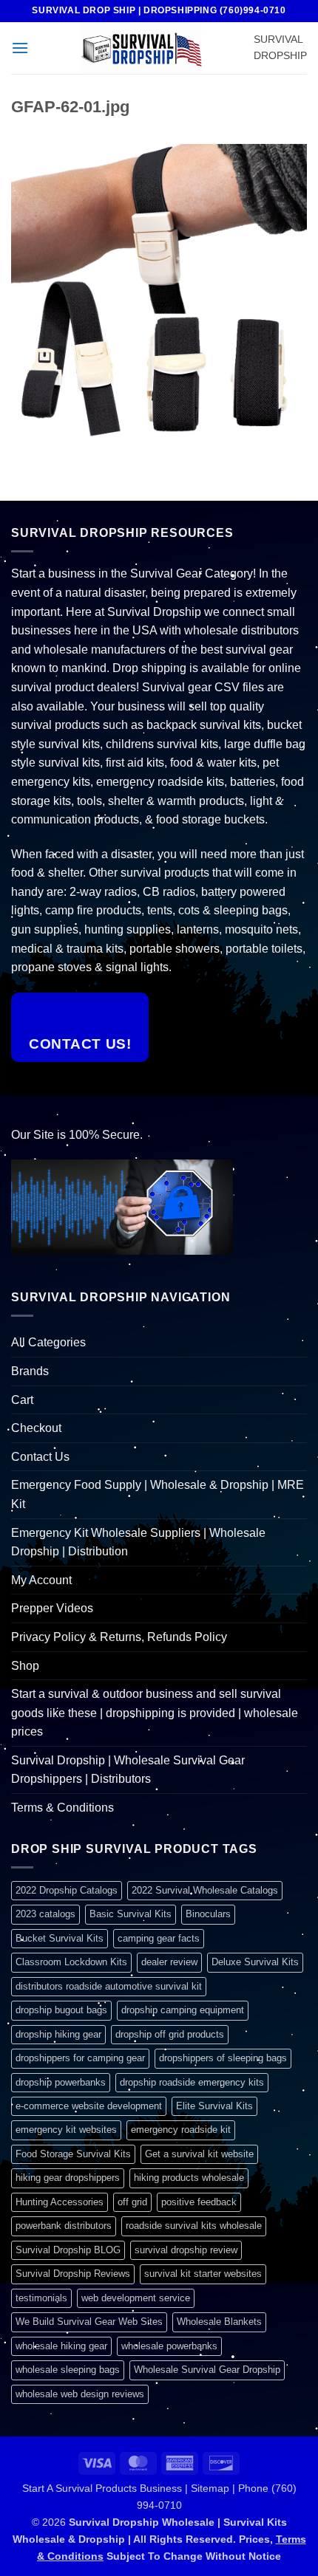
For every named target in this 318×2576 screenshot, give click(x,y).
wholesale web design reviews (80, 2394)
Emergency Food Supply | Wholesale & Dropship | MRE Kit (158, 1494)
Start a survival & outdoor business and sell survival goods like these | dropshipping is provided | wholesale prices (155, 1713)
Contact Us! (80, 1044)
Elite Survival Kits (214, 2106)
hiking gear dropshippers (68, 2178)
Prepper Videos (52, 1608)
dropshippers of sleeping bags (223, 2058)
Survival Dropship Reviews (73, 2274)
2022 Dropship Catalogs (67, 1890)
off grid (132, 2202)
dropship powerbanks (61, 2082)
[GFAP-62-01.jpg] (159, 291)
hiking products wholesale (189, 2178)
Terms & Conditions (62, 1808)
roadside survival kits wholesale (194, 2226)
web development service (136, 2298)
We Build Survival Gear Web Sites (89, 2322)
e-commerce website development (89, 2106)
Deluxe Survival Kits (255, 1962)
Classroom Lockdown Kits (71, 1962)
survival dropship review (186, 2250)
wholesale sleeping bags (68, 2370)
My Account (41, 1580)
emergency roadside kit (181, 2130)
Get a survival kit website (199, 2154)
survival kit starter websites (203, 2274)
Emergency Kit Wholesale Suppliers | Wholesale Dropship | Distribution (138, 1542)
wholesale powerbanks (169, 2346)
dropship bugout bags (61, 2010)
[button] (20, 48)
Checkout (36, 1428)
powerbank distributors (64, 2226)
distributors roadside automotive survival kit (109, 1986)
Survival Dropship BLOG (68, 2250)
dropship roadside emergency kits (192, 2082)
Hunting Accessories (60, 2202)
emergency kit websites (66, 2130)
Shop (25, 1666)
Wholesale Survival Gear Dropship (207, 2370)
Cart (22, 1400)
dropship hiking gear (58, 2034)
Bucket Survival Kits (60, 1938)
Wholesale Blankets (219, 2322)
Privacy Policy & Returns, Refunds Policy (119, 1637)
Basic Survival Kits (131, 1914)
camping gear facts (159, 1938)
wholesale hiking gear (61, 2346)
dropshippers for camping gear (80, 2058)
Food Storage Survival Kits (73, 2154)
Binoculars (208, 1914)
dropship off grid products (170, 2034)
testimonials (41, 2298)
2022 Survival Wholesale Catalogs (205, 1890)
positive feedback (199, 2202)
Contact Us (40, 1457)
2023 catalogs (45, 1914)
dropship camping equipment (183, 2010)
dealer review (169, 1962)
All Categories (48, 1342)
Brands (30, 1371)
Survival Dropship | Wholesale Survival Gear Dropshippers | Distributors (128, 1770)
